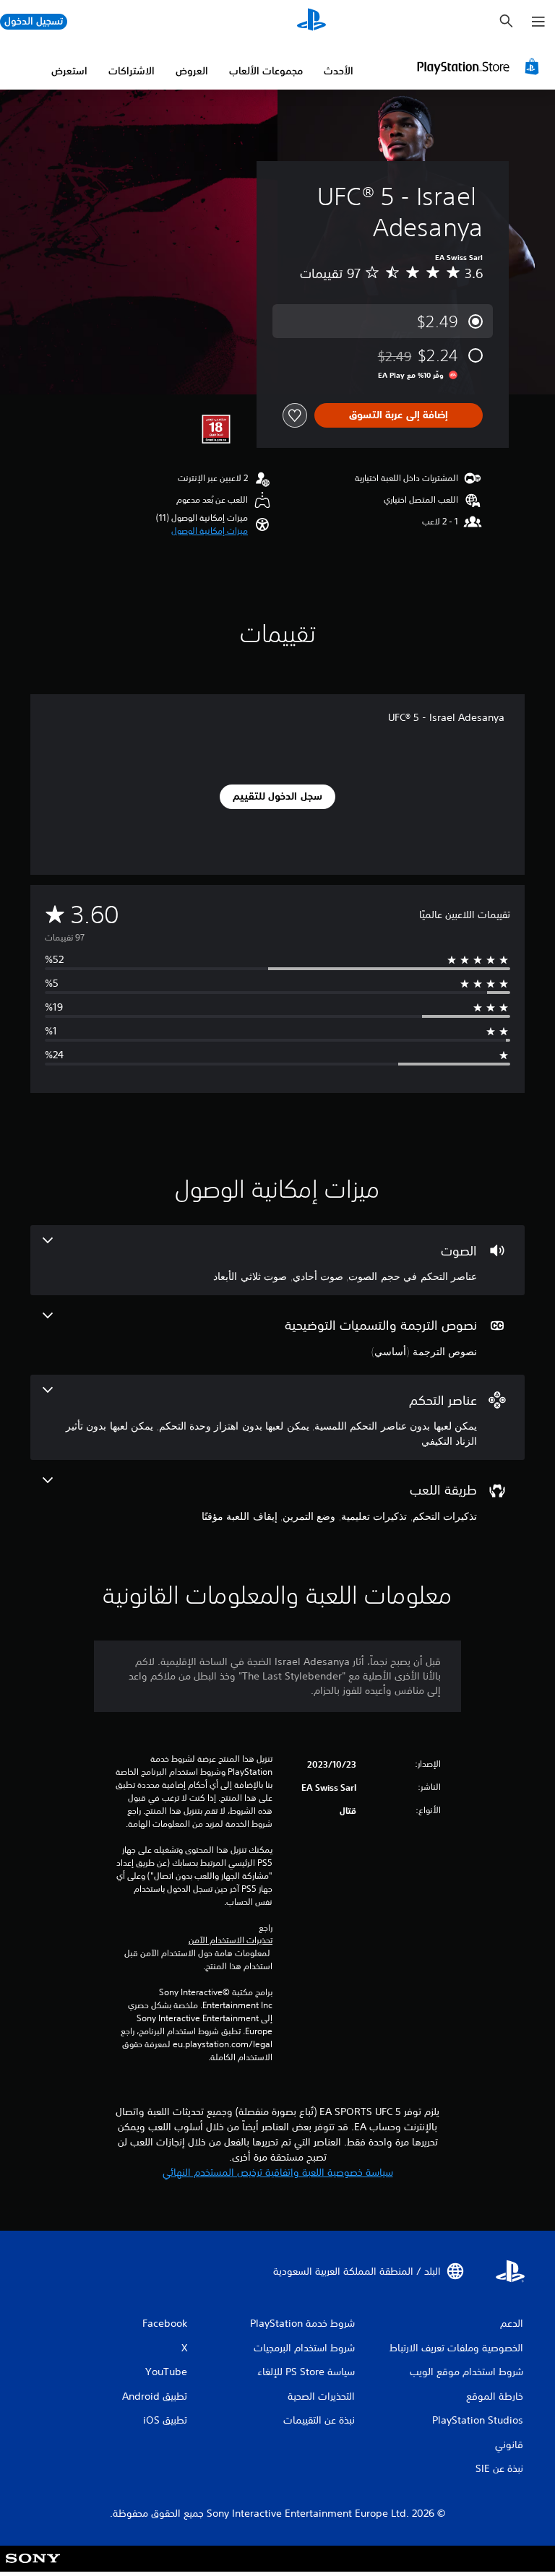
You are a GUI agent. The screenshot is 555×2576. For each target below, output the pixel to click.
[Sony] (33, 2568)
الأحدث (339, 71)
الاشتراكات (132, 71)
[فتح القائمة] (538, 22)
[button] (210, 531)
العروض (192, 71)
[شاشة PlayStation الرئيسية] (311, 22)
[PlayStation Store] (480, 66)
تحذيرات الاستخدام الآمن (231, 1940)
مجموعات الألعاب (266, 71)
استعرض (69, 71)
